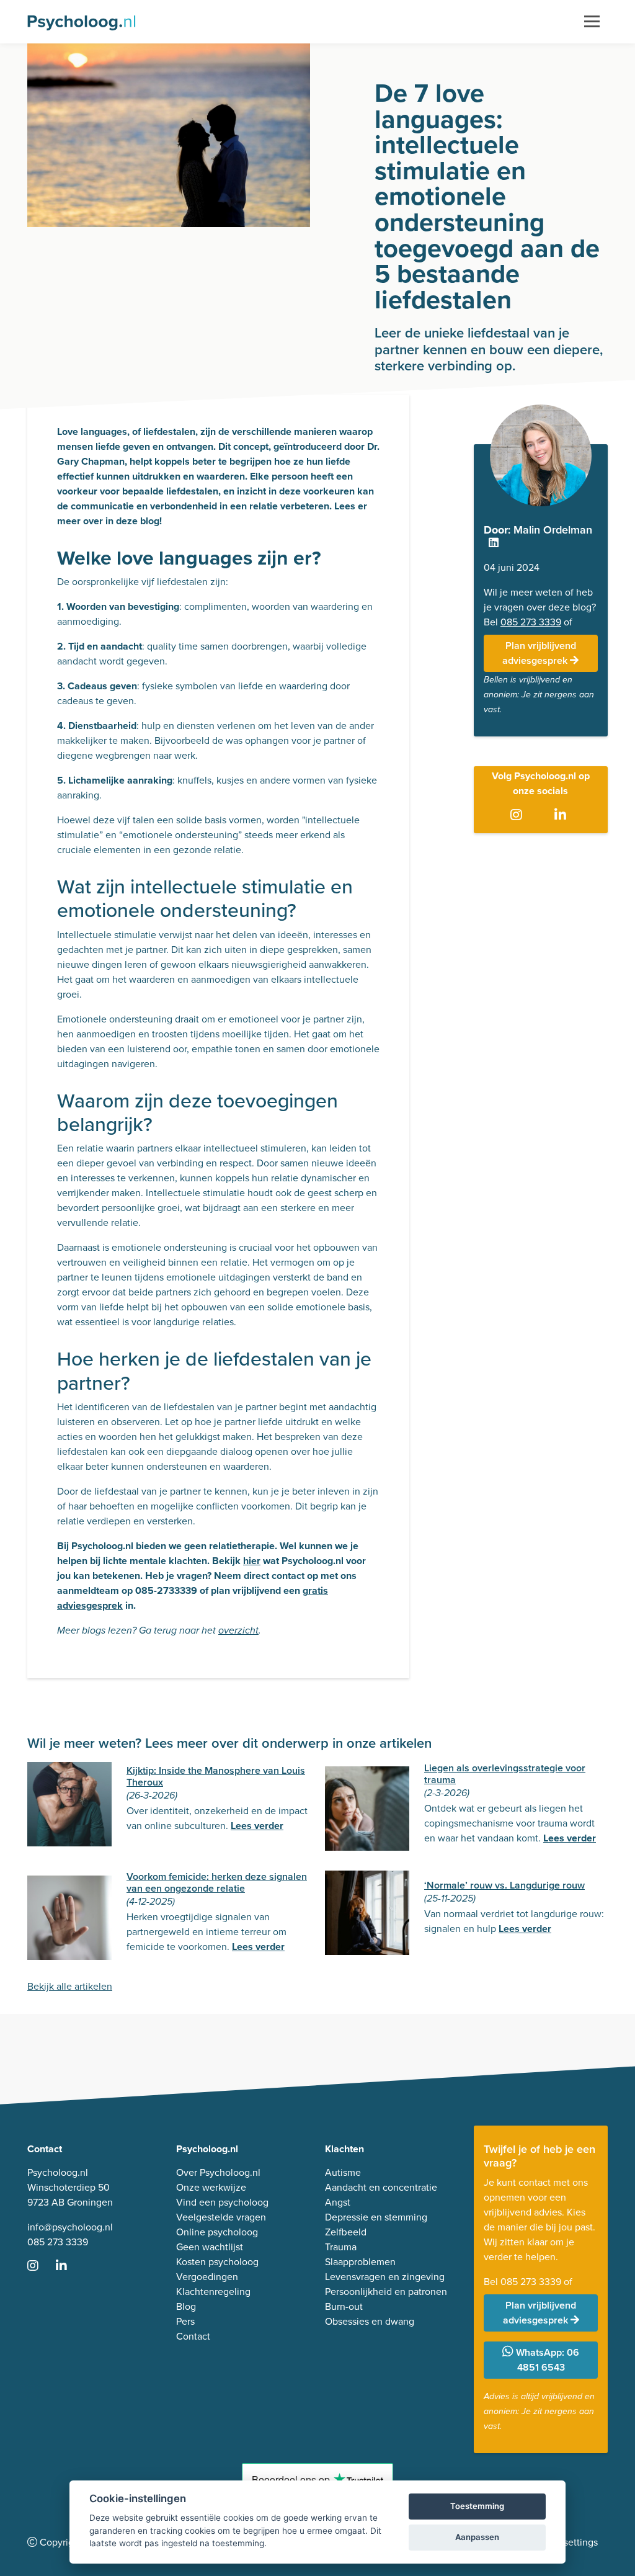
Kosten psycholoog (217, 2262)
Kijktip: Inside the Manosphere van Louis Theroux (216, 1776)
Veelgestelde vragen (221, 2217)
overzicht (238, 1631)
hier (252, 1561)
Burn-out (344, 2306)
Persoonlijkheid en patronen (386, 2292)
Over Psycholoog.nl (218, 2172)
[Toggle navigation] (592, 22)
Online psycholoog (217, 2232)
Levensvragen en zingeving (385, 2277)
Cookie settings (564, 2542)
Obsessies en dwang (370, 2321)
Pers (185, 2321)
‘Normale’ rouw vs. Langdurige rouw (504, 1885)
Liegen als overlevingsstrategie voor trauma (505, 1774)
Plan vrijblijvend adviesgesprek (539, 653)
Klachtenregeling (213, 2292)
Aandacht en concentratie (381, 2187)
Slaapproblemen (360, 2262)
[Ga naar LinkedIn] (563, 816)
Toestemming (477, 2506)
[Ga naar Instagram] (519, 816)
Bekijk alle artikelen (70, 1986)
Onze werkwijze (211, 2187)
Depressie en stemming (376, 2217)
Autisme (343, 2172)
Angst (338, 2202)
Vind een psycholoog (222, 2202)
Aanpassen (477, 2537)
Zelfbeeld (346, 2232)
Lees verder (257, 1826)
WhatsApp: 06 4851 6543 (546, 2360)
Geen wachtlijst (210, 2247)
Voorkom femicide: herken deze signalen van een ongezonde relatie (217, 1882)
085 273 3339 (531, 622)
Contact (193, 2336)
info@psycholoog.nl (70, 2227)
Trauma (341, 2247)
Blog (186, 2306)
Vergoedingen (207, 2277)
